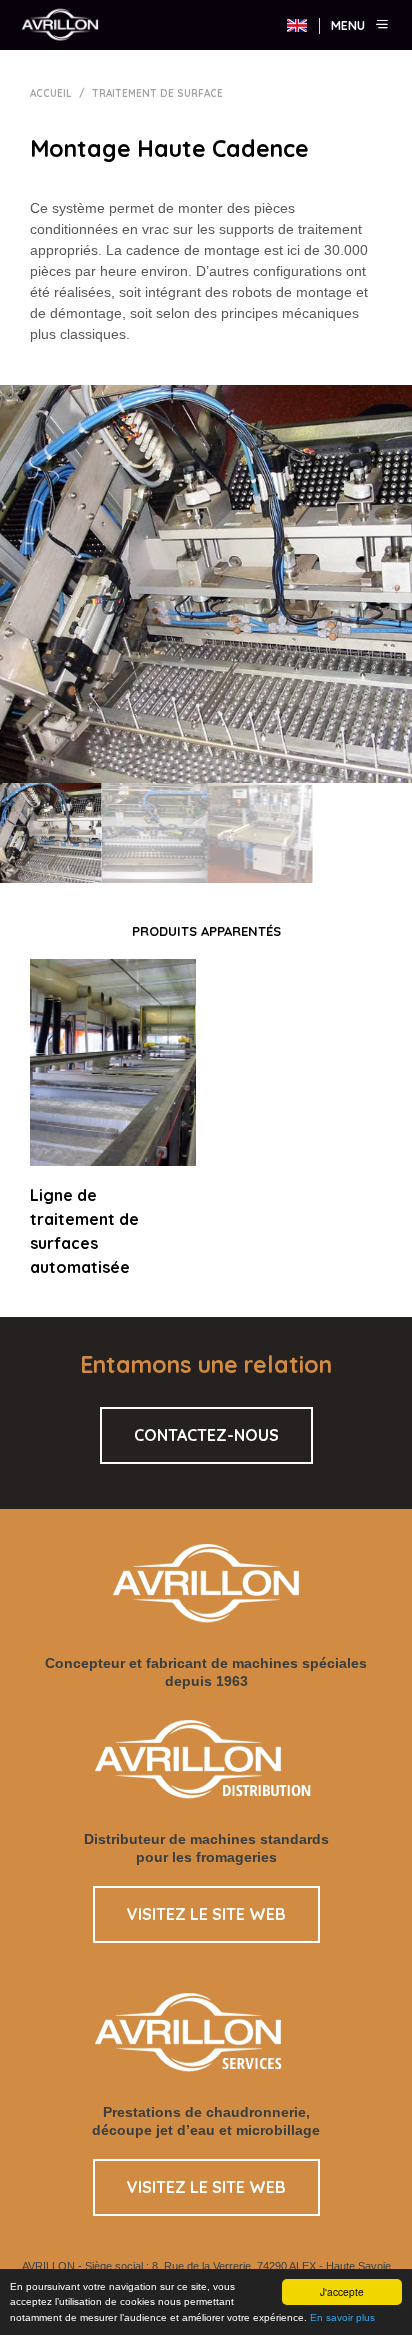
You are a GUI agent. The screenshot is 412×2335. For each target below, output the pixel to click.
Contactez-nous (206, 1435)
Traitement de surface (157, 93)
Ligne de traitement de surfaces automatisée (84, 1231)
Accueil (51, 93)
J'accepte (342, 2291)
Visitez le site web (206, 1914)
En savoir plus (342, 2317)
